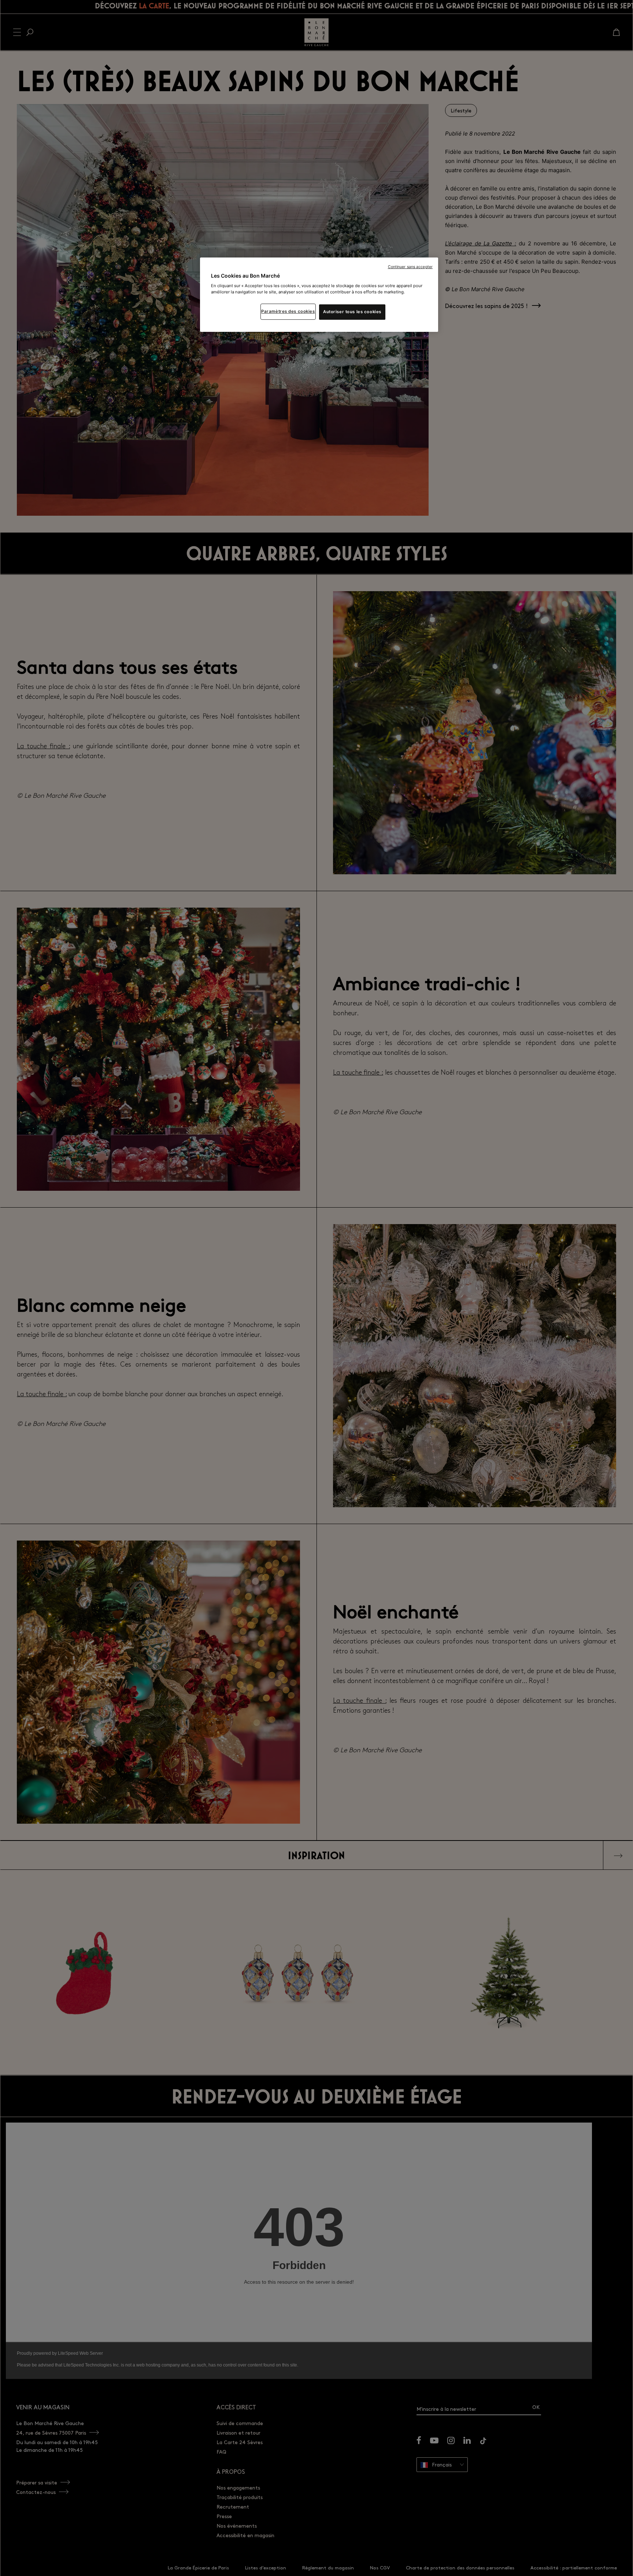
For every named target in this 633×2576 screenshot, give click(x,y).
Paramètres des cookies (288, 312)
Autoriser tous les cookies (352, 312)
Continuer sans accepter (410, 267)
